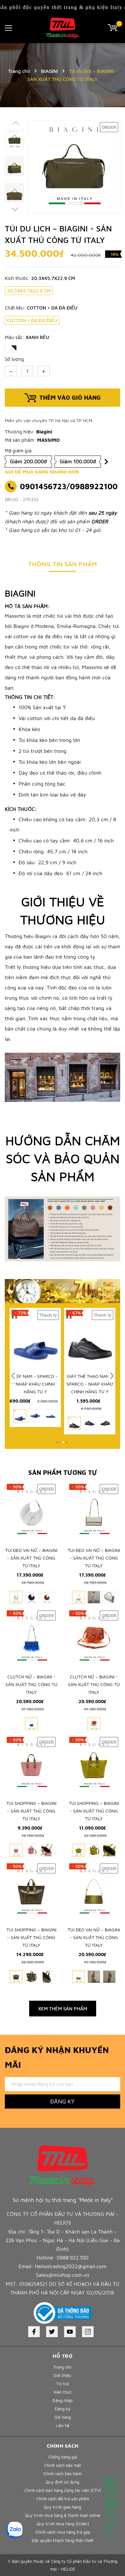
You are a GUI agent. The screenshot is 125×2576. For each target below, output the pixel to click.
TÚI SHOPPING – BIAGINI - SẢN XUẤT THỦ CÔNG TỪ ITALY (31, 1811)
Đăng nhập (63, 2400)
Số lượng (14, 359)
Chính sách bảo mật (63, 2465)
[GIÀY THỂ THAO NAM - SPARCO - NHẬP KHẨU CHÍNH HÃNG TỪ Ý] (54, 1338)
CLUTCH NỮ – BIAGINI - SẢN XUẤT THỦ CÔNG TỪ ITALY (31, 1684)
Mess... (110, 2534)
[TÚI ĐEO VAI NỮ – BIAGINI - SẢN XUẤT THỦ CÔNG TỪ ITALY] (31, 1512)
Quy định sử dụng (63, 2482)
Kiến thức (63, 2392)
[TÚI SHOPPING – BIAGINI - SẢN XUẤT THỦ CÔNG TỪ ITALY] (31, 1765)
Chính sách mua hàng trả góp (63, 2532)
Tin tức (63, 2384)
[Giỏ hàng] (114, 27)
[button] (15, 211)
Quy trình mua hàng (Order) (63, 2524)
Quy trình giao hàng (63, 2507)
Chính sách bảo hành (63, 2474)
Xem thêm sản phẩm (63, 2009)
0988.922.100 (73, 2258)
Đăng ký (63, 2101)
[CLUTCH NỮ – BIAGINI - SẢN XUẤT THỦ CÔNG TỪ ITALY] (31, 1639)
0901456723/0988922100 (69, 486)
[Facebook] (34, 2332)
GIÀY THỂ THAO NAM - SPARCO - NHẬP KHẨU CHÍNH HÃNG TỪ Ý (54, 1384)
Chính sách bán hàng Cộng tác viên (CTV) (63, 2490)
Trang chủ (63, 2367)
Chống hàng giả (63, 2457)
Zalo (110, 2513)
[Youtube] (70, 2332)
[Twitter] (52, 2332)
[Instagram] (88, 2332)
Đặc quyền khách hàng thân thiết (63, 2540)
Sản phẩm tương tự (63, 1472)
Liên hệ (63, 2425)
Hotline (110, 2491)
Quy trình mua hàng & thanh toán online (63, 2515)
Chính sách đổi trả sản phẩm (63, 2499)
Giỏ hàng (63, 2417)
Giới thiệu (63, 2375)
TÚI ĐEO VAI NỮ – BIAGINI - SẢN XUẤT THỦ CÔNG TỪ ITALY (31, 1558)
